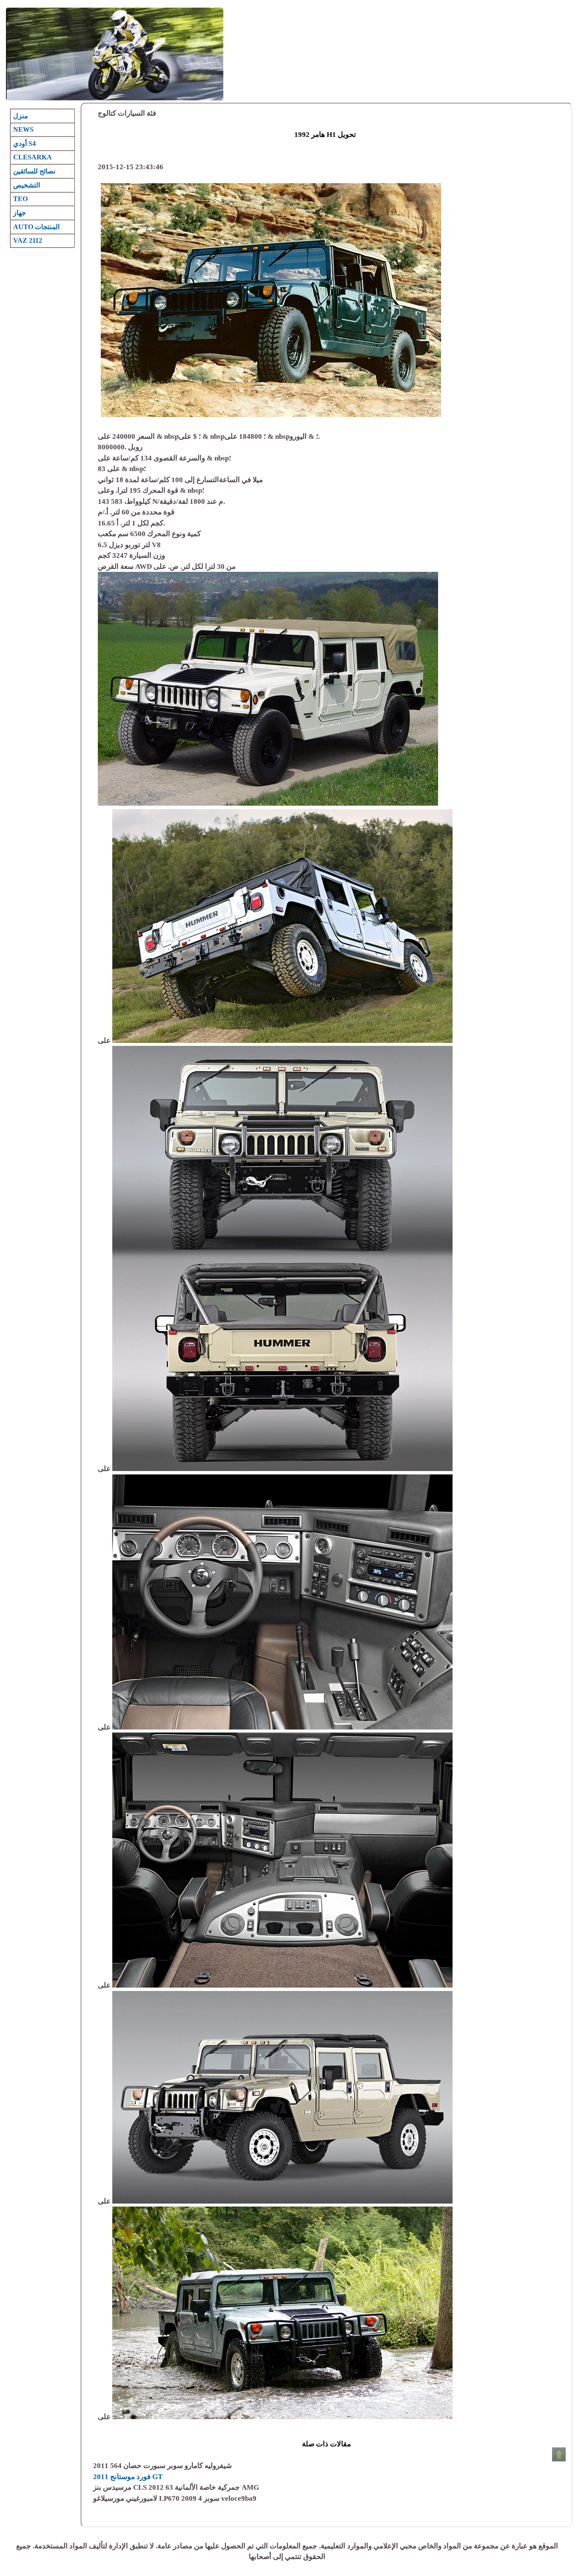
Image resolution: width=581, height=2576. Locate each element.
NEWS (23, 129)
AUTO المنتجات (36, 227)
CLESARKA (33, 157)
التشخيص (27, 185)
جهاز (20, 213)
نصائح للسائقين (34, 171)
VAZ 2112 (28, 240)
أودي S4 (24, 143)
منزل (21, 116)
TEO (20, 199)
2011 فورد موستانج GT (128, 2477)
